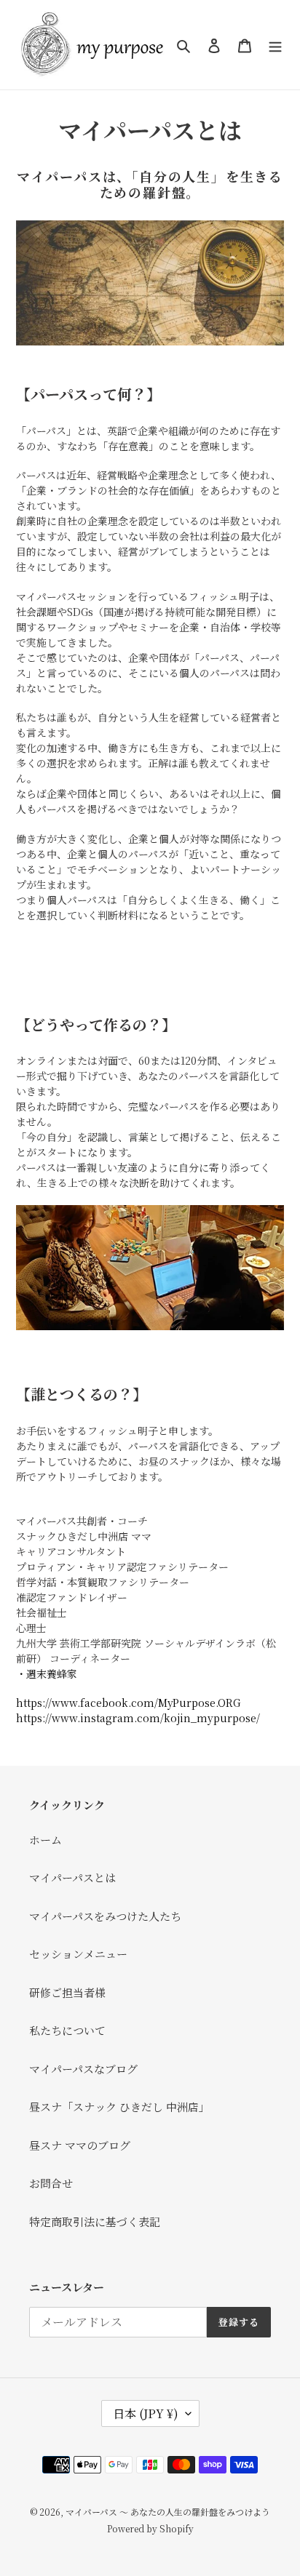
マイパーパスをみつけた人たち (105, 1916)
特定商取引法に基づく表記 (95, 2221)
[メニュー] (275, 45)
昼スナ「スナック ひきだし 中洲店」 (119, 2107)
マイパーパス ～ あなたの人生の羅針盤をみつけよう (168, 2512)
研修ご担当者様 (67, 1992)
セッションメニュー (78, 1954)
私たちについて (67, 2030)
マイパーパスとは (72, 1877)
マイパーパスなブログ (83, 2069)
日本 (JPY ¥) (146, 2413)
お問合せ (51, 2183)
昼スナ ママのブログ (80, 2145)
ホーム (46, 1840)
